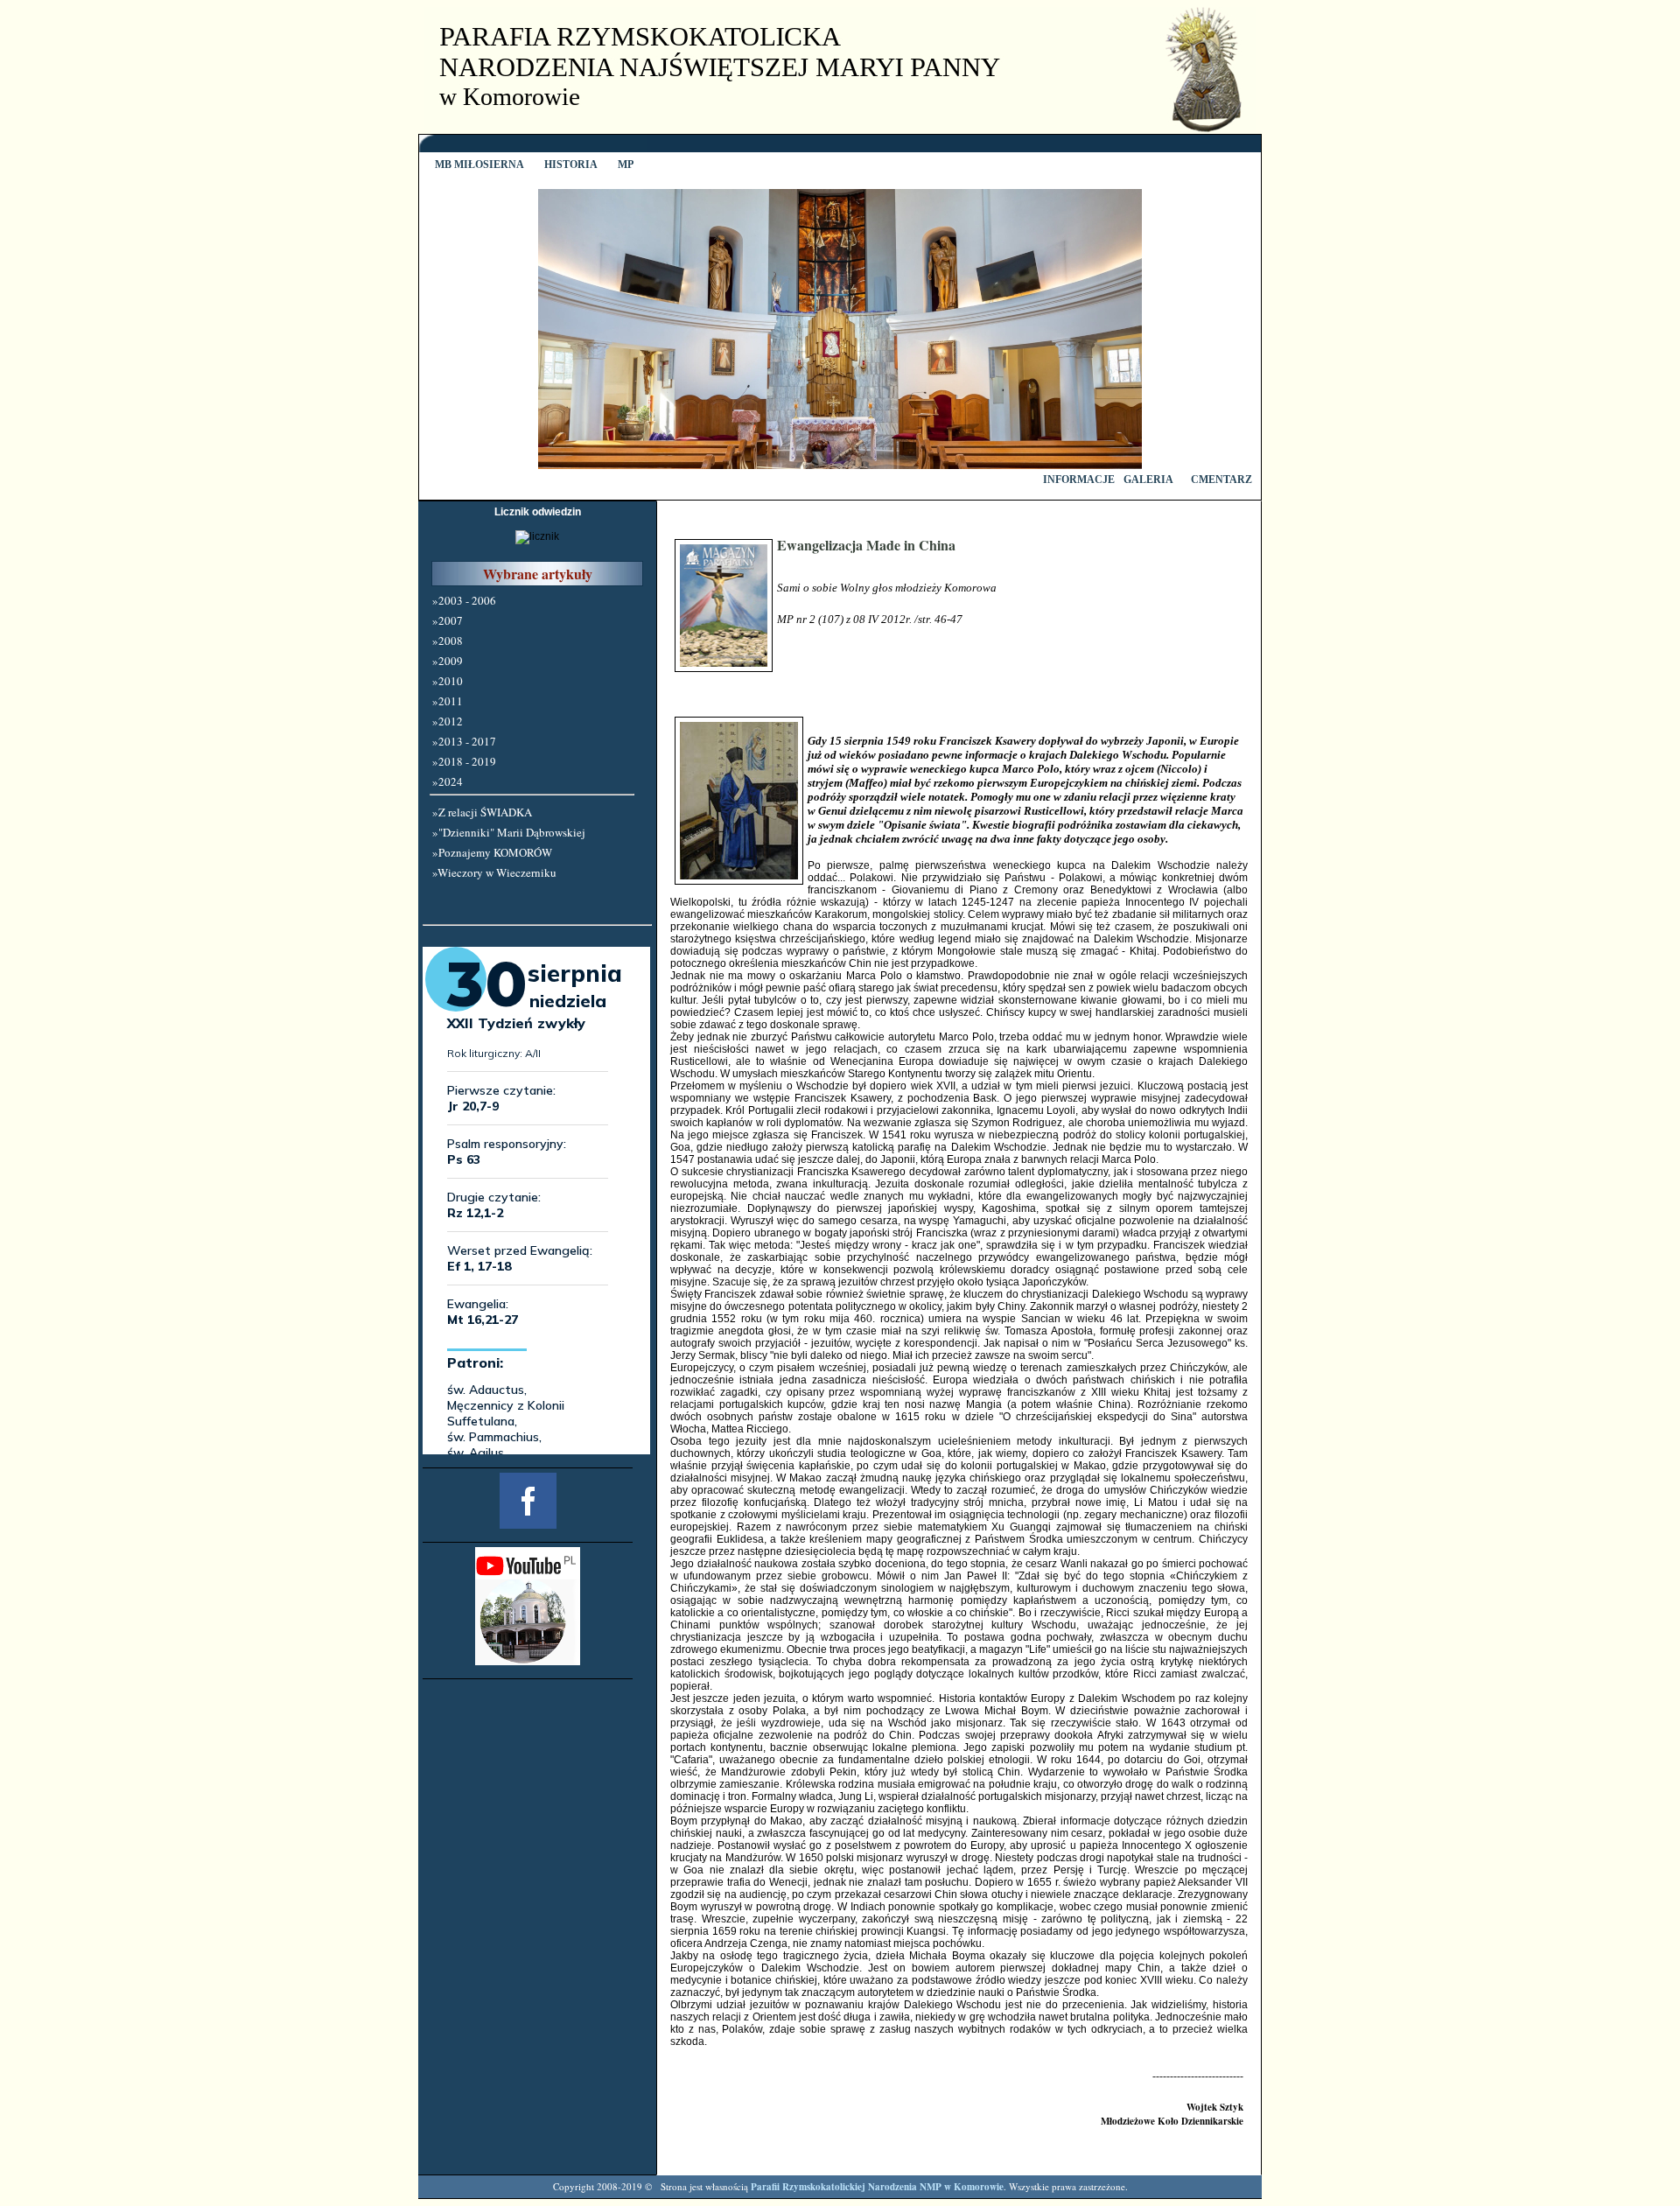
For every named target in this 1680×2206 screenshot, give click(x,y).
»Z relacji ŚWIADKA (482, 812)
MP (624, 165)
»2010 (448, 681)
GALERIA (1148, 480)
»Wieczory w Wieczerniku (494, 872)
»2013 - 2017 (464, 741)
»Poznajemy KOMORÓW (492, 852)
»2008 (448, 641)
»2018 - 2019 (464, 761)
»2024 (448, 781)
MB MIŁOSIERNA (478, 165)
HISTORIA (570, 165)
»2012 (448, 721)
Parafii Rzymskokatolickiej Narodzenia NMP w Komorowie (877, 2187)
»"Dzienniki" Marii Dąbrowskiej (509, 832)
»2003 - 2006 (464, 600)
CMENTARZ (1221, 480)
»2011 (448, 701)
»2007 (448, 620)
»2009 (448, 661)
